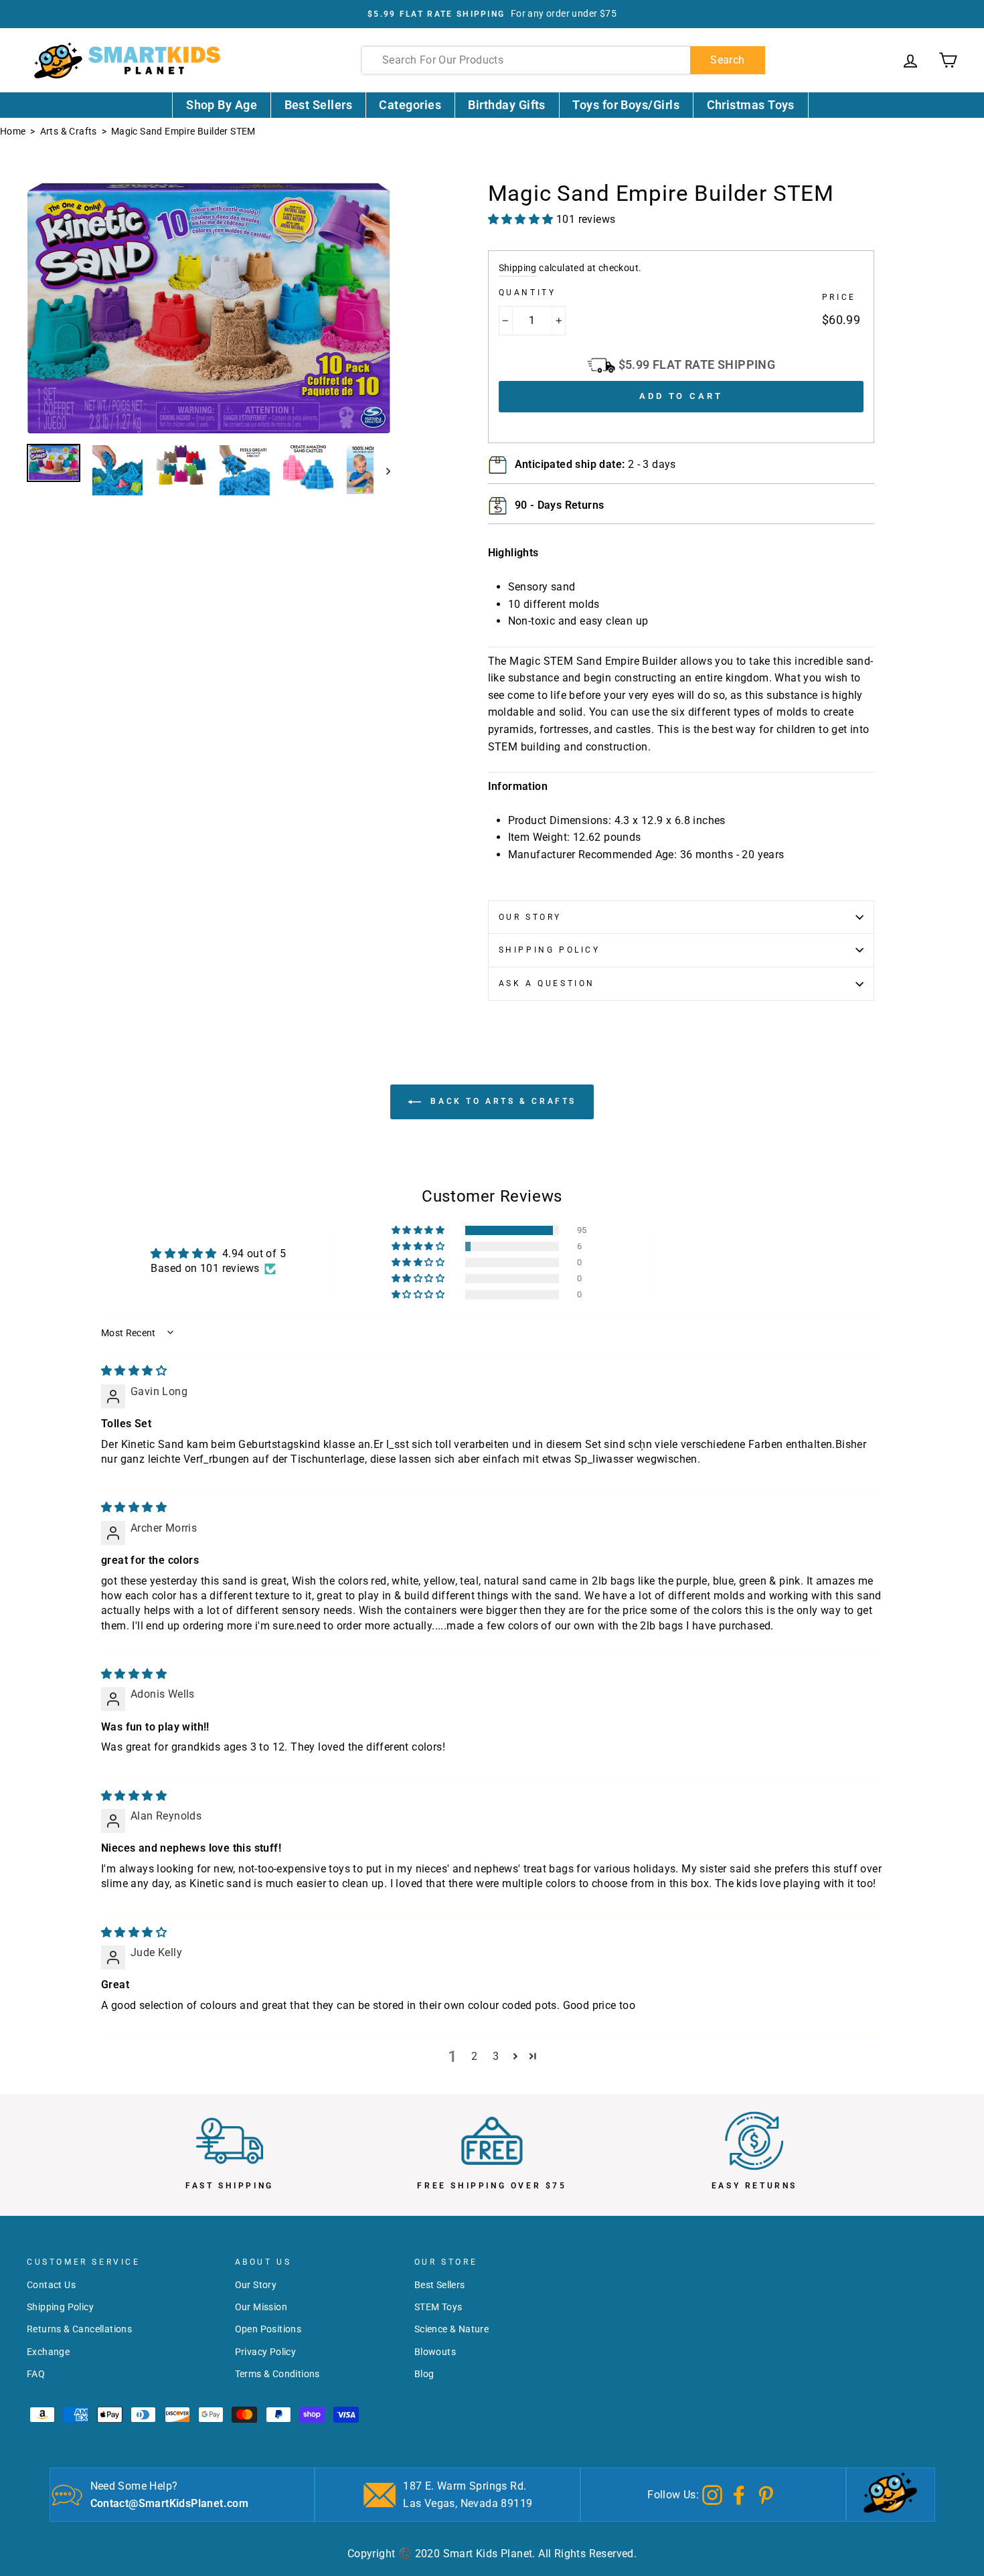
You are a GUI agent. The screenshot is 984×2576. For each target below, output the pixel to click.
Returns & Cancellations (79, 2329)
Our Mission (261, 2307)
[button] (419, 1230)
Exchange (48, 2352)
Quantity (527, 293)
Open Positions (268, 2329)
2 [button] (474, 2056)
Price (839, 297)
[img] (134, 1371)
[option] (492, 14)
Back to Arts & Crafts (501, 1101)
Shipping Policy (550, 950)
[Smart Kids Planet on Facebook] (739, 2494)
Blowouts (435, 2352)
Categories (410, 105)
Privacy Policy (266, 2352)
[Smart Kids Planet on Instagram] (712, 2494)
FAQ (36, 2374)
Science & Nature (452, 2329)
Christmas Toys (751, 105)
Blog (424, 2374)
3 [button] (496, 2056)
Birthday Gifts (506, 105)
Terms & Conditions (277, 2374)
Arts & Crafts (69, 131)
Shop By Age (222, 105)
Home (13, 131)
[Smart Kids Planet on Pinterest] (766, 2494)
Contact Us (51, 2285)
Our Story (530, 917)
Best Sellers (319, 105)
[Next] (382, 471)
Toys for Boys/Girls (626, 105)
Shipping (518, 268)
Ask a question (547, 983)
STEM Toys (438, 2307)
